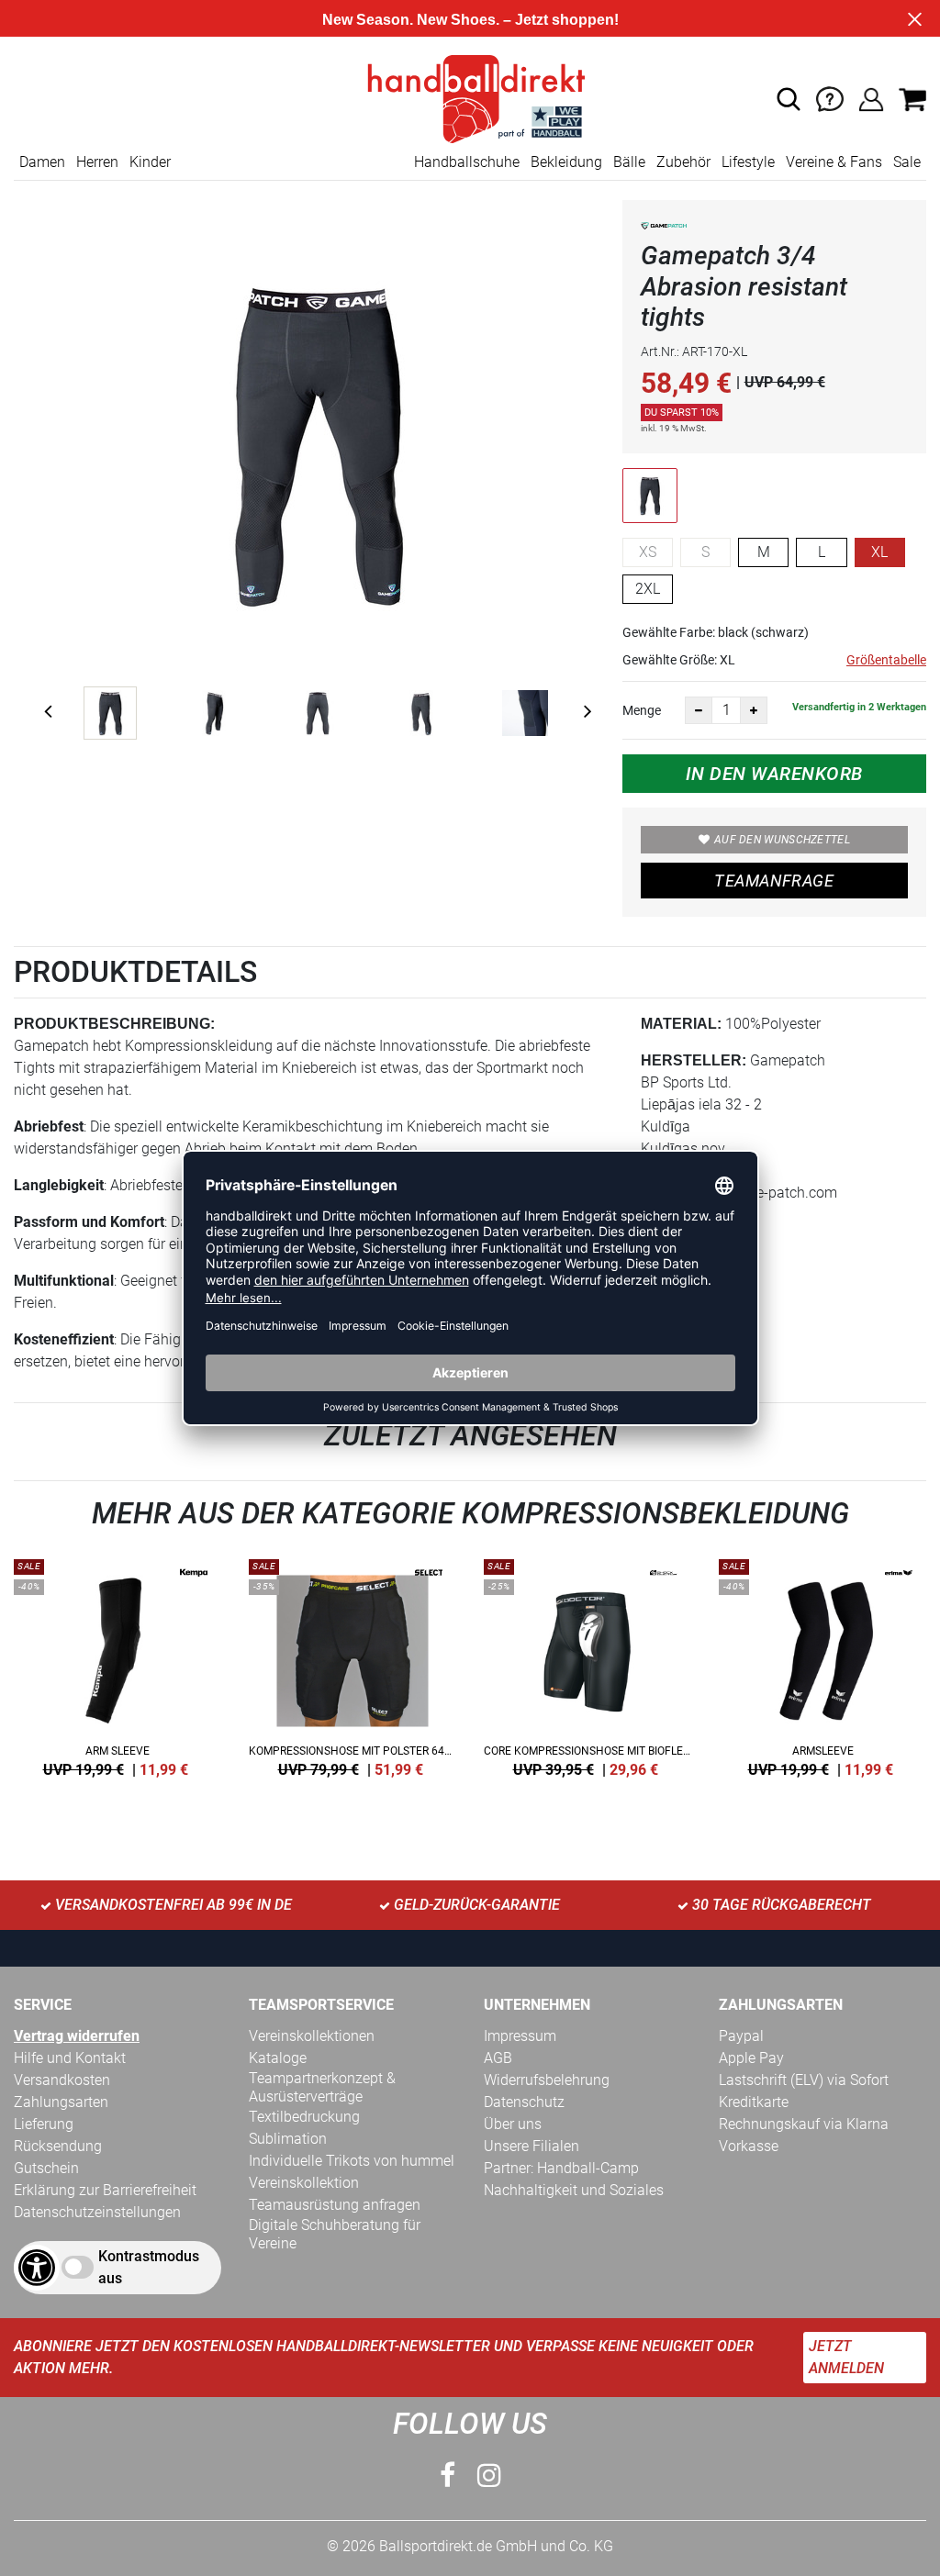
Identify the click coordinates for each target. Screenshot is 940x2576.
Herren (97, 162)
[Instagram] (489, 2476)
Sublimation (288, 2139)
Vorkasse (749, 2146)
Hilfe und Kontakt (70, 2058)
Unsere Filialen (532, 2146)
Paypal (741, 2036)
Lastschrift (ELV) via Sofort (804, 2080)
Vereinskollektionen (312, 2036)
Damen (42, 162)
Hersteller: (694, 1060)
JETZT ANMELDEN (846, 2357)
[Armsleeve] (822, 1665)
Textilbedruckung (304, 2117)
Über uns (513, 2124)
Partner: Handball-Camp (561, 2168)
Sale (907, 162)
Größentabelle (886, 660)
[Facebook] (448, 2476)
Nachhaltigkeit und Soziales (574, 2190)
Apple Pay (751, 2058)
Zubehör (683, 162)
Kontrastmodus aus (149, 2267)
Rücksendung (58, 2146)
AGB (498, 2058)
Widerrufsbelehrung (547, 2080)
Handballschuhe (467, 162)
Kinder (150, 162)
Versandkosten (62, 2080)
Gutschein (46, 2168)
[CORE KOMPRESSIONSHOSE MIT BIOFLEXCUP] (587, 1665)
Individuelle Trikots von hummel (352, 2161)
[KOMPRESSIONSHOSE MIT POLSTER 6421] (352, 1665)
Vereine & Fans (834, 162)
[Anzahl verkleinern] (699, 710)
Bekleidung (566, 162)
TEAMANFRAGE (774, 881)
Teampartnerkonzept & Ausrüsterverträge (322, 2087)
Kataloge (278, 2058)
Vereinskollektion (304, 2183)
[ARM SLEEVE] (117, 1665)
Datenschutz (524, 2102)
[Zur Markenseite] (664, 229)
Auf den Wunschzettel (782, 840)
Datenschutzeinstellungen (97, 2212)
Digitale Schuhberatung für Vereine (335, 2234)
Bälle (629, 162)
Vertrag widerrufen (77, 2036)
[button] (789, 99)
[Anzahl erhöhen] (754, 710)
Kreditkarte (754, 2102)
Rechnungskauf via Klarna (804, 2124)
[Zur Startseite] (470, 98)
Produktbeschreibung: (114, 1024)
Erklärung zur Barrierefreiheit (105, 2190)
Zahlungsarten (61, 2102)
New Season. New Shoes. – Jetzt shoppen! (470, 20)
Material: (681, 1024)
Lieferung (44, 2124)
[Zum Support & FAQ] (830, 98)
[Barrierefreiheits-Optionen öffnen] (37, 2268)
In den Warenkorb (774, 774)
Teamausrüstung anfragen (335, 2205)
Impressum (520, 2036)
